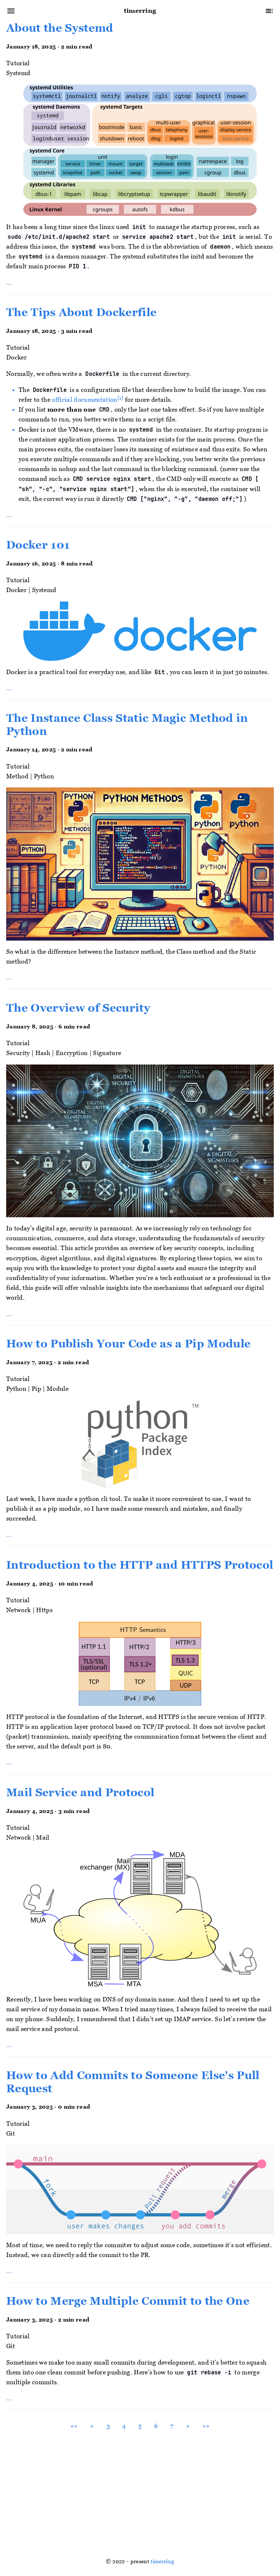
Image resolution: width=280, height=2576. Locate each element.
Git (11, 2133)
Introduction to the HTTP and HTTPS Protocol (140, 1565)
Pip (36, 1389)
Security (18, 1053)
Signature (107, 1053)
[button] (74, 2426)
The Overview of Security (78, 1008)
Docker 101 (38, 545)
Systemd (18, 73)
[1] (120, 398)
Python (44, 777)
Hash (43, 1053)
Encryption (72, 1053)
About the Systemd (60, 28)
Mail (43, 1838)
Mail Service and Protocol (80, 1793)
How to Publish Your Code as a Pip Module (128, 1344)
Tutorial (18, 63)
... (9, 282)
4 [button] (124, 2426)
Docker (16, 358)
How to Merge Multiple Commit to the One (128, 2301)
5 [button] (140, 2426)
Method (17, 777)
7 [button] (172, 2426)
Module (58, 1389)
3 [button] (108, 2426)
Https (44, 1610)
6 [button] (156, 2426)
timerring (162, 2561)
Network (18, 1610)
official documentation (84, 400)
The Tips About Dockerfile (81, 312)
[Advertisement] (140, 2491)
